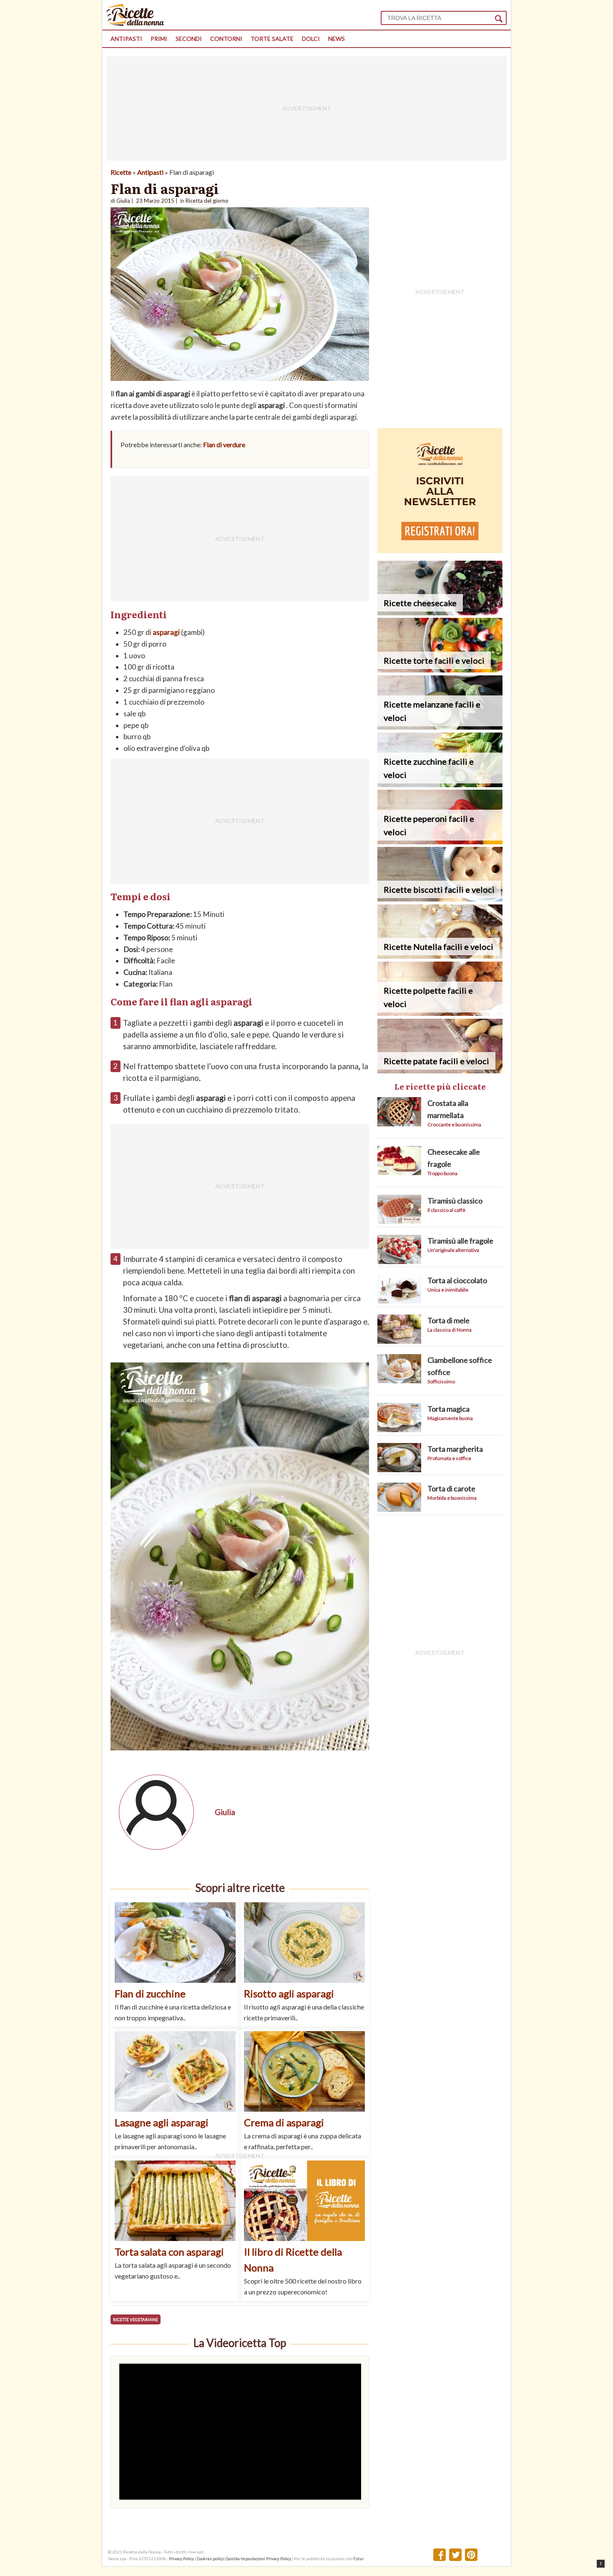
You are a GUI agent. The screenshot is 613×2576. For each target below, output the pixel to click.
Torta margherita (455, 1449)
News (337, 39)
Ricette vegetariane (136, 2319)
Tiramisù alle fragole (460, 1241)
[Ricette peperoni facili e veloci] (440, 842)
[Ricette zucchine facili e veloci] (440, 784)
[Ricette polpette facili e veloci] (440, 1013)
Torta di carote (451, 1488)
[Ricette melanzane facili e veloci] (440, 727)
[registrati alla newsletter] (440, 550)
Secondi (189, 39)
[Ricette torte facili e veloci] (440, 670)
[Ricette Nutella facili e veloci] (440, 956)
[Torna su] (601, 2564)
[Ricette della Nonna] (135, 24)
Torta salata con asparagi (169, 2252)
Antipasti (126, 39)
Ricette (121, 172)
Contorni (226, 39)
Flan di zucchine (150, 1993)
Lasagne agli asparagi (162, 2122)
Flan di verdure (224, 444)
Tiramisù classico (455, 1201)
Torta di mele (448, 1320)
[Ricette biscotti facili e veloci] (440, 899)
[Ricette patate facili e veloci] (440, 1071)
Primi (159, 39)
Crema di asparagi (284, 2122)
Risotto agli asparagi (289, 1993)
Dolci (311, 39)
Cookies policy (210, 2558)
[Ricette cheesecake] (440, 613)
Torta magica (448, 1409)
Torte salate (272, 39)
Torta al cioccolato (457, 1280)
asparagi (166, 632)
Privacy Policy (181, 2558)
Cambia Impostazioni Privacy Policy (259, 2558)
